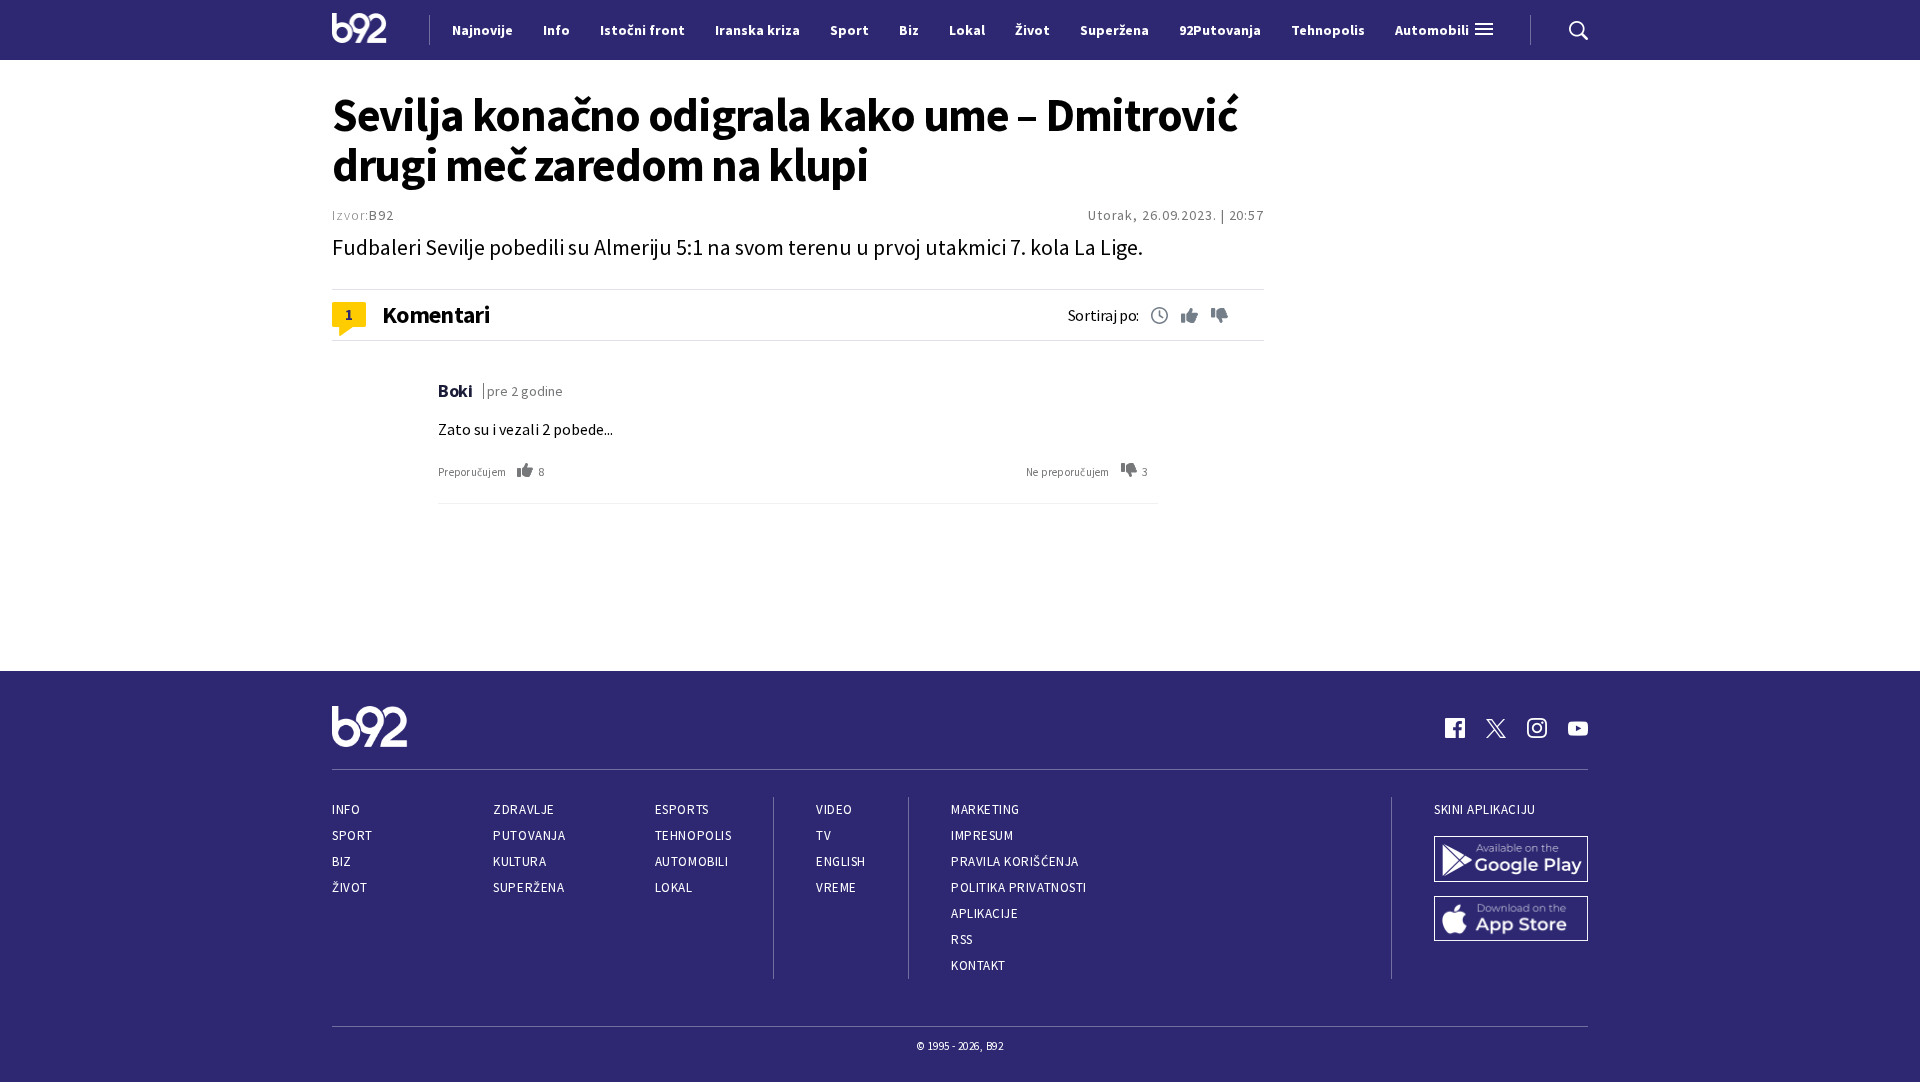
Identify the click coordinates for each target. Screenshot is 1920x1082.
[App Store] (1511, 921)
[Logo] (359, 30)
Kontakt (978, 965)
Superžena (528, 887)
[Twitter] (1496, 728)
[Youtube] (1578, 728)
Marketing (985, 809)
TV (823, 835)
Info (346, 809)
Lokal (674, 887)
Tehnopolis (693, 835)
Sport (352, 835)
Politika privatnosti (1019, 887)
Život (350, 887)
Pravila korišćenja (1015, 861)
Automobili (691, 861)
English (841, 861)
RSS (962, 939)
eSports (682, 809)
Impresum (982, 835)
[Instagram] (1537, 728)
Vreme (836, 887)
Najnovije (482, 30)
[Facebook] (1455, 728)
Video (834, 809)
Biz (342, 861)
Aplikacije (984, 913)
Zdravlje (523, 809)
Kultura (519, 861)
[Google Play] (1511, 861)
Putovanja (529, 835)
